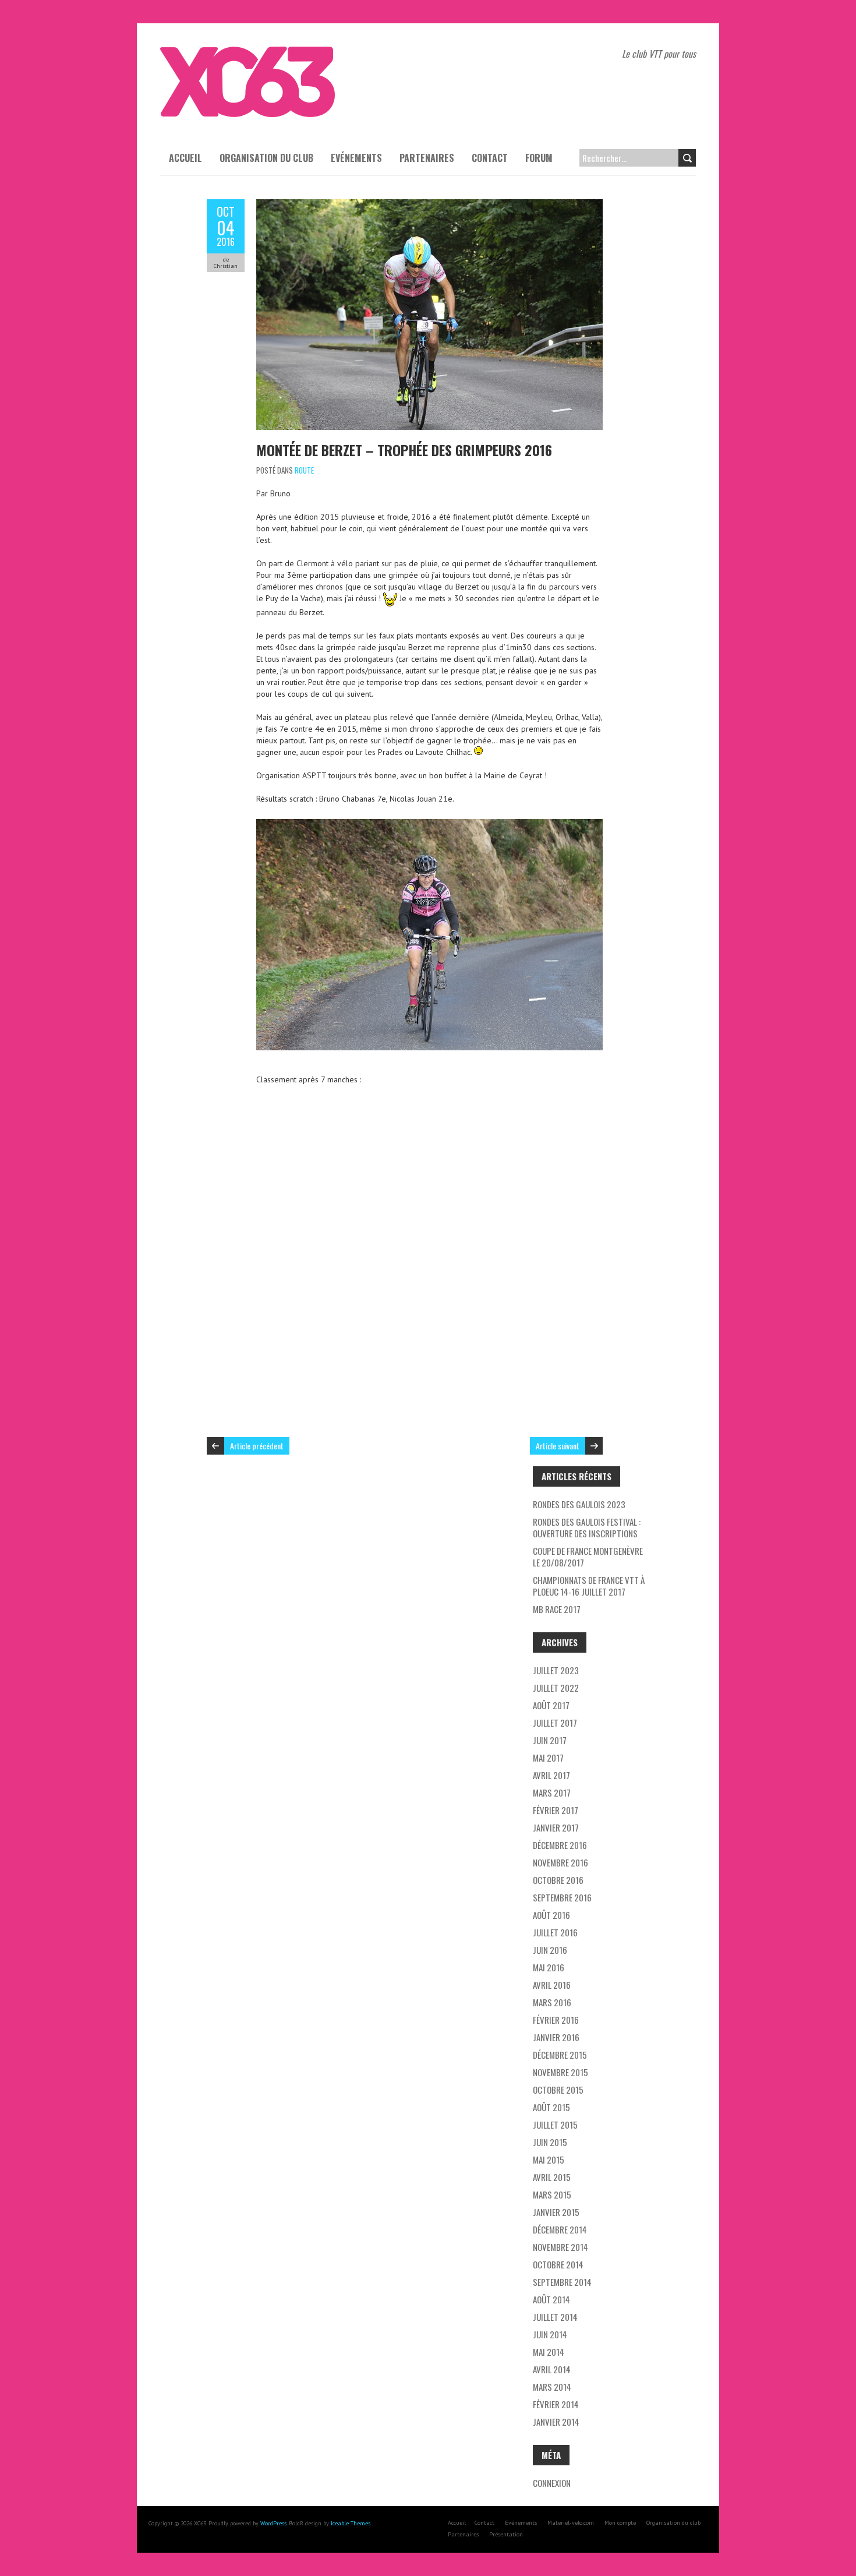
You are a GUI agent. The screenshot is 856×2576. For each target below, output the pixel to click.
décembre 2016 (560, 1845)
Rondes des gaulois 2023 (579, 1504)
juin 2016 (550, 1950)
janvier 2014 (556, 2422)
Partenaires (427, 158)
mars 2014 (552, 2387)
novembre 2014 (560, 2247)
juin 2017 (550, 1740)
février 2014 (556, 2404)
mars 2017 (552, 1792)
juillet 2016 (555, 1932)
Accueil (185, 158)
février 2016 (556, 2020)
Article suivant (558, 1446)
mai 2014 (549, 2352)
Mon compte (620, 2523)
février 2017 (556, 1810)
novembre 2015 (560, 2072)
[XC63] (247, 52)
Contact (490, 158)
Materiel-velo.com (571, 2523)
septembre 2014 (562, 2282)
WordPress (273, 2523)
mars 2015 (552, 2194)
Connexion (552, 2483)
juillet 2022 (556, 1688)
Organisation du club (266, 158)
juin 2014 (550, 2334)
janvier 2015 (556, 2212)
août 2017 (551, 1705)
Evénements (356, 158)
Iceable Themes (351, 2523)
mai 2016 (549, 1967)
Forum (539, 158)
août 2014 (551, 2299)
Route (304, 470)
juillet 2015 (555, 2125)
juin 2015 (550, 2142)
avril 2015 (552, 2177)
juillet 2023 (556, 1670)
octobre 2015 (558, 2090)
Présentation (506, 2534)
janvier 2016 (556, 2037)
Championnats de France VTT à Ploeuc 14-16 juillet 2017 (589, 1586)
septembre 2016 (562, 1897)
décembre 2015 (560, 2055)
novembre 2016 (560, 1862)
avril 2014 (552, 2369)
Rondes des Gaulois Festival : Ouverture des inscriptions (587, 1527)
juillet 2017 (555, 1723)
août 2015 (551, 2107)
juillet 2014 (555, 2317)
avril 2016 (552, 1985)
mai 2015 (549, 2159)
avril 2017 (551, 1775)
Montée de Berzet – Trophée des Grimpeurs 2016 (404, 450)
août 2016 (551, 1915)
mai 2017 (548, 1758)
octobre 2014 (558, 2264)
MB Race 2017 (557, 1609)
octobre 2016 (558, 1880)
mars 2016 (552, 2002)
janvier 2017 (556, 1827)
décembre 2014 (560, 2229)
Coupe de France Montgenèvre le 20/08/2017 (588, 1557)
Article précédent (257, 1446)
